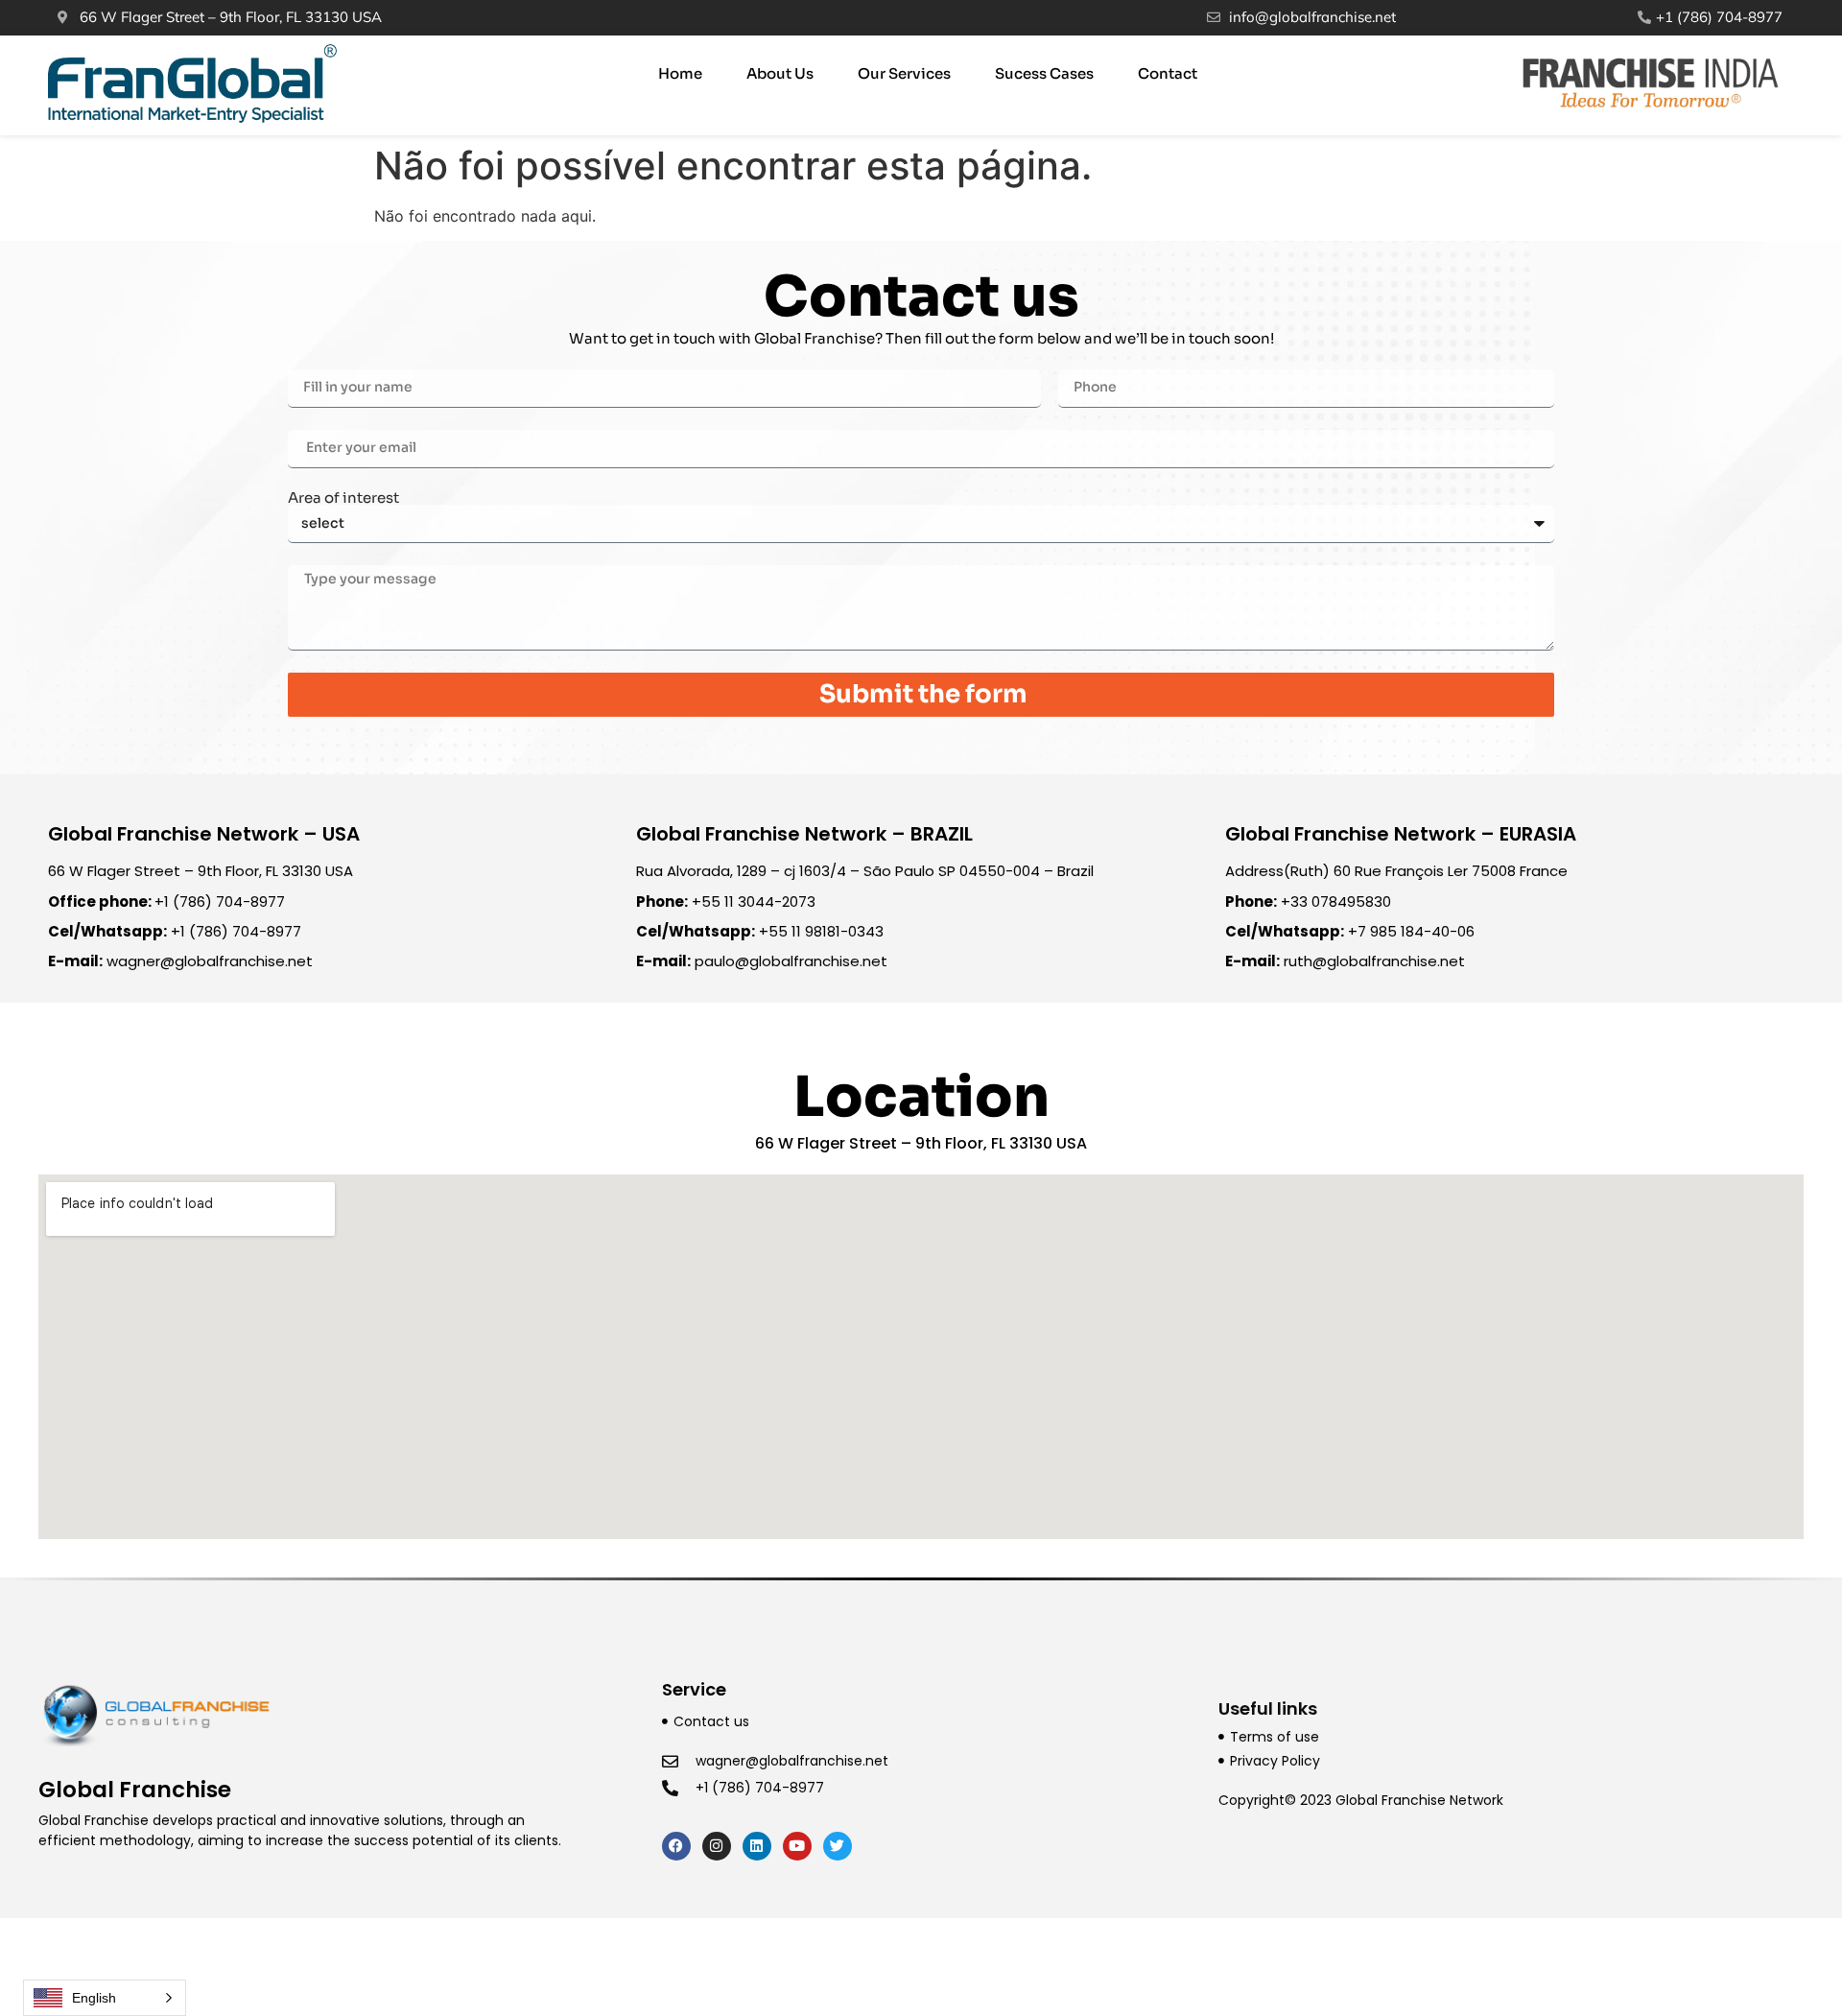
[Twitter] (838, 1846)
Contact (1168, 73)
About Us (780, 73)
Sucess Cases (1044, 73)
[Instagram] (717, 1846)
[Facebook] (676, 1846)
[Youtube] (797, 1846)
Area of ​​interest (343, 498)
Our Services (904, 73)
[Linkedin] (757, 1846)
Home (680, 73)
